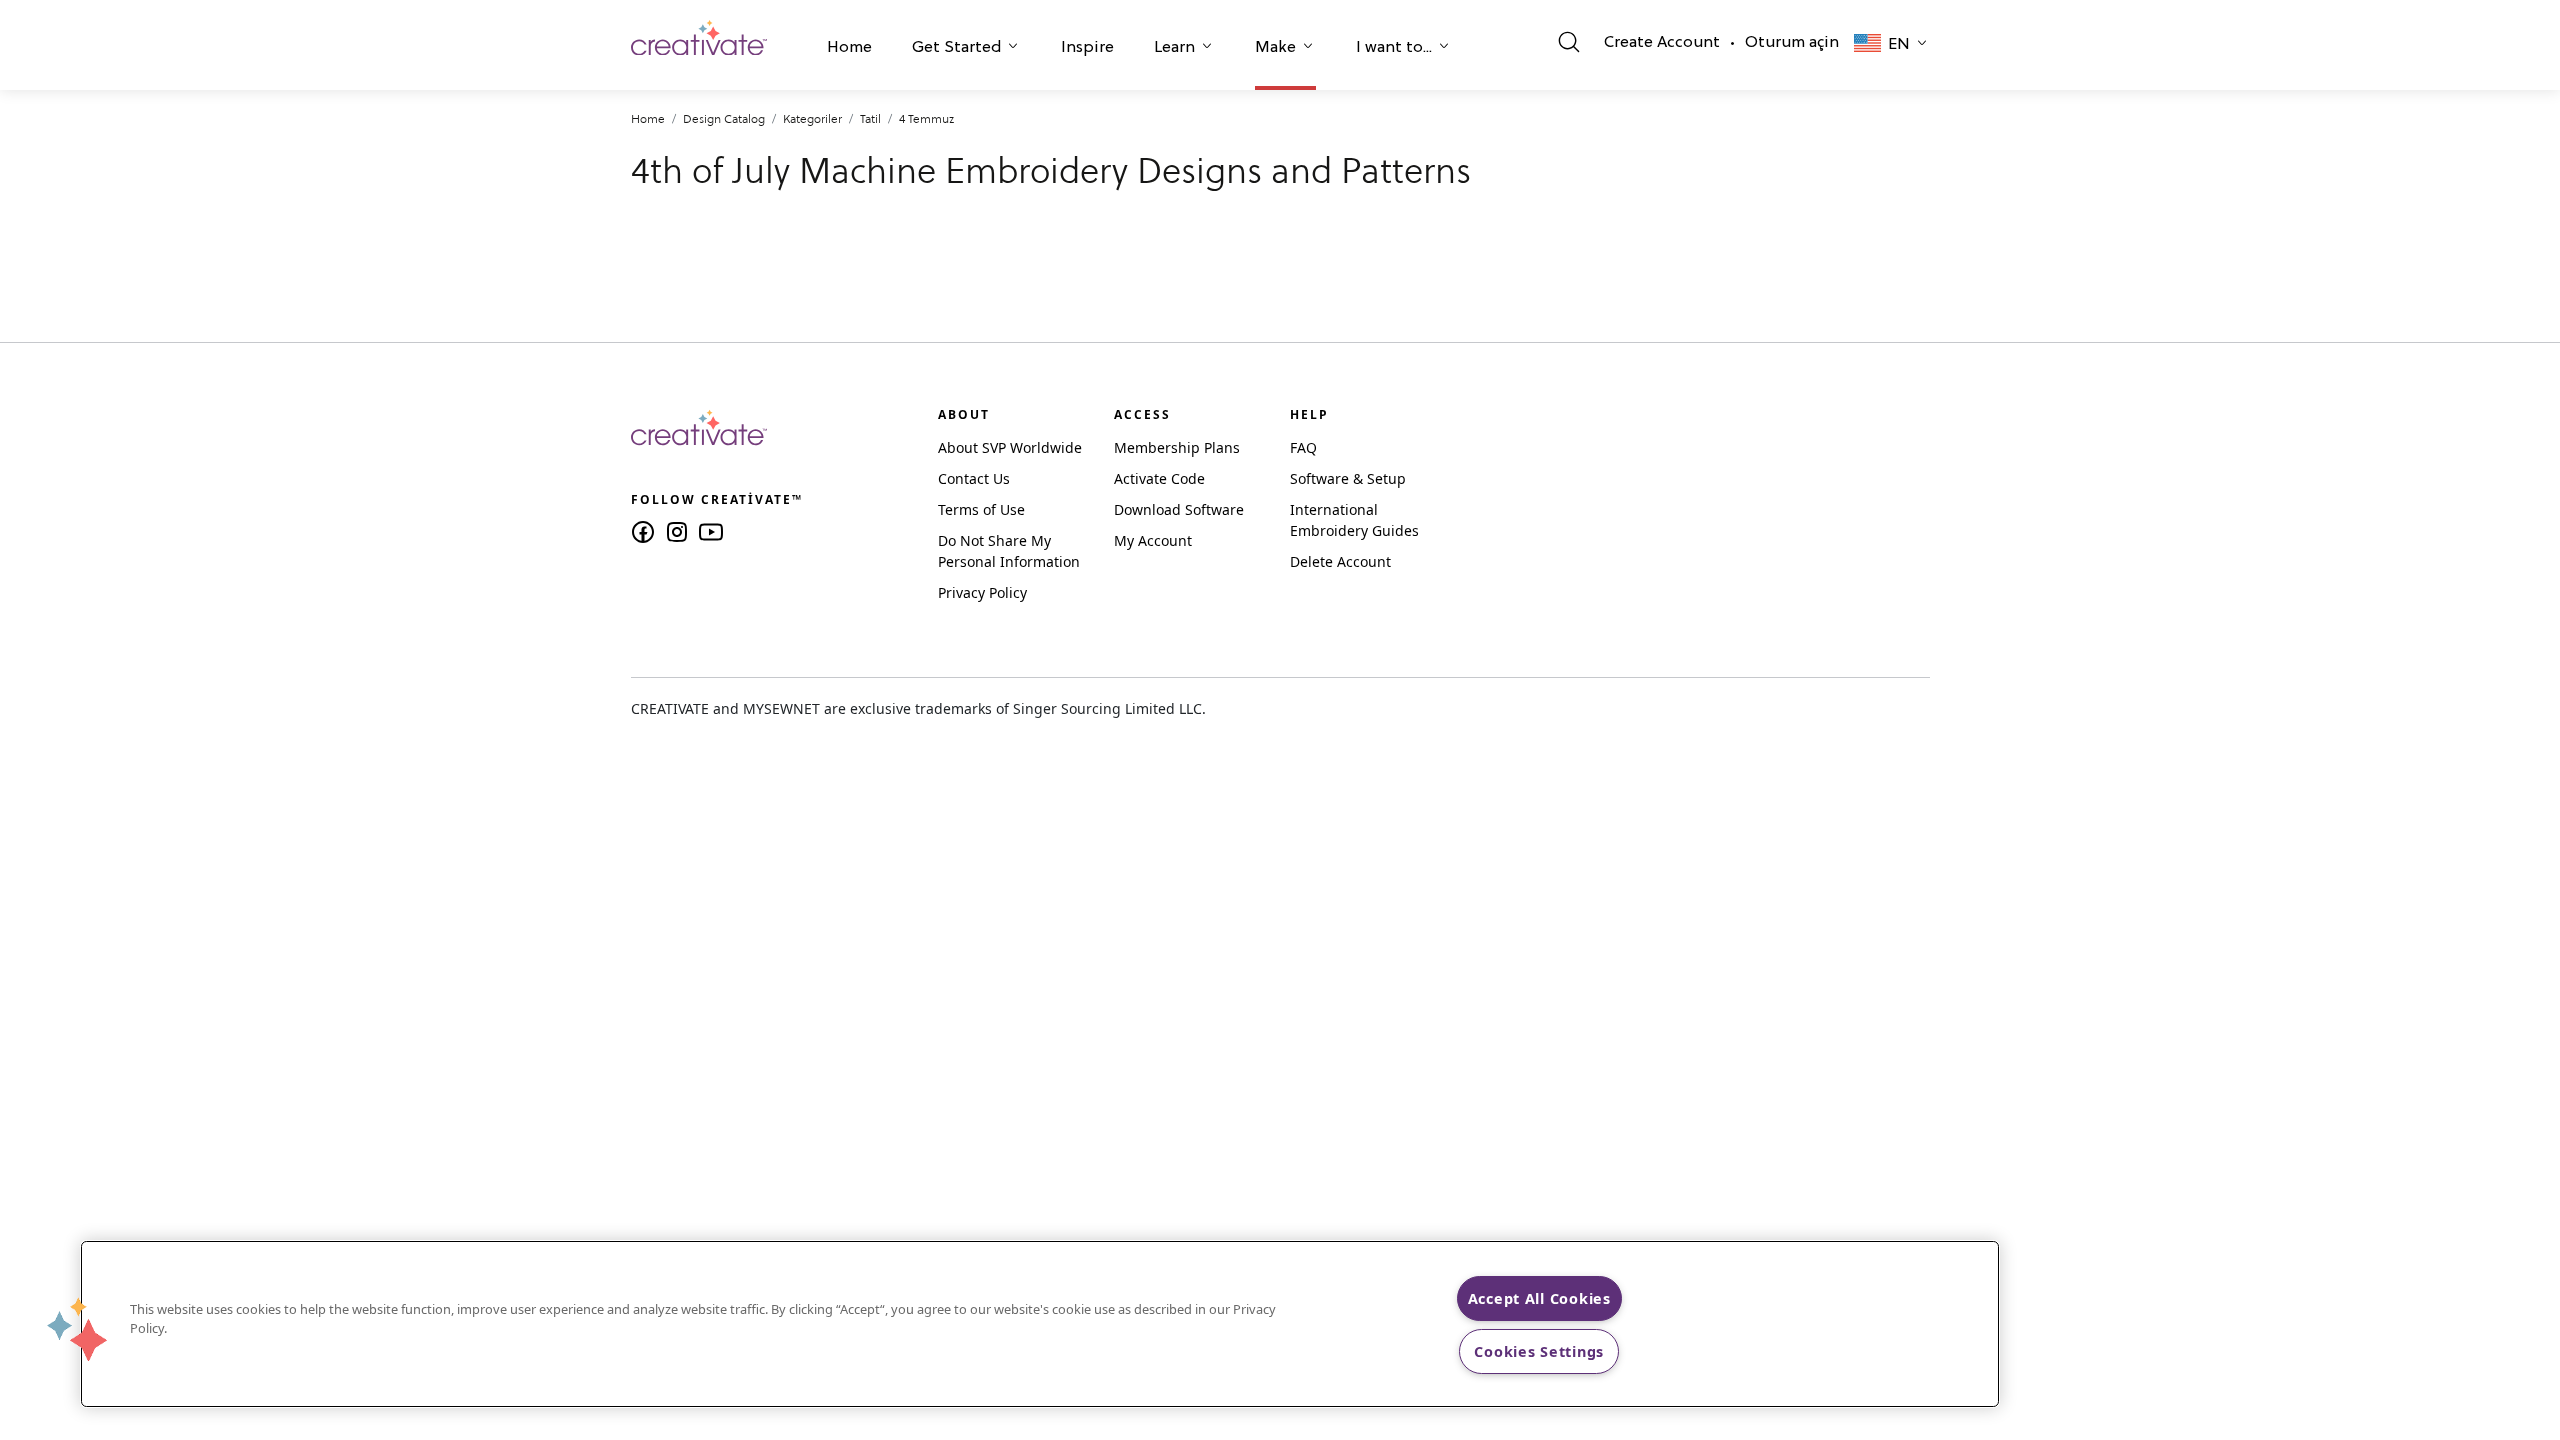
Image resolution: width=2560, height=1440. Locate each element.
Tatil (870, 118)
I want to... (1394, 48)
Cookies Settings (1539, 1351)
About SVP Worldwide (1010, 447)
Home (849, 48)
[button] (849, 50)
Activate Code (1159, 478)
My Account (1153, 540)
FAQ (1303, 447)
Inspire (1087, 48)
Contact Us (974, 478)
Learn (1174, 48)
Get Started (956, 48)
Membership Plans (1177, 447)
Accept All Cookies (1539, 1298)
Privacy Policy (982, 592)
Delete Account (1340, 561)
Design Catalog (724, 118)
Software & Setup (1348, 478)
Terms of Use (981, 509)
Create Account (1662, 43)
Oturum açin (1792, 43)
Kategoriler (812, 118)
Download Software (1179, 509)
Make (1275, 48)
